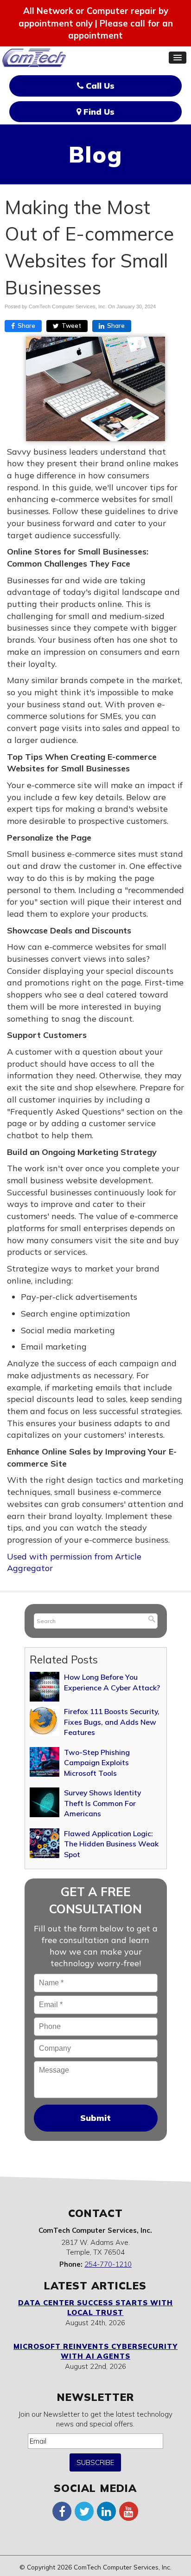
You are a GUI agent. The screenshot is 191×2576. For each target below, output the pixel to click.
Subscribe (95, 2462)
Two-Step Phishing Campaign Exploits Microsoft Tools (97, 1763)
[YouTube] (129, 2511)
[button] (178, 58)
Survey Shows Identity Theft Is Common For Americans (102, 1803)
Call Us (99, 86)
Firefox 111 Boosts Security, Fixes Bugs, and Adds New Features (112, 1722)
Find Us (98, 112)
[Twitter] (84, 2511)
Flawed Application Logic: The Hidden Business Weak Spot (111, 1844)
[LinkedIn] (107, 2511)
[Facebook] (62, 2511)
